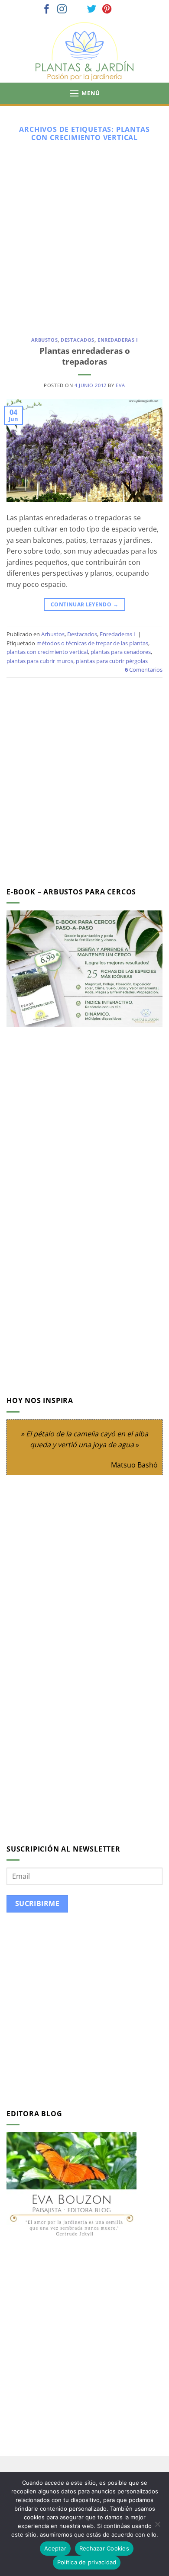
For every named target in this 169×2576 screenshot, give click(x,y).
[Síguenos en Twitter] (92, 10)
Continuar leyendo (84, 604)
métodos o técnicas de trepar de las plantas (92, 643)
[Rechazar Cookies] (157, 2527)
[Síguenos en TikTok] (77, 10)
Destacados (78, 340)
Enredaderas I (118, 340)
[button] (84, 93)
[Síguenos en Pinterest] (107, 10)
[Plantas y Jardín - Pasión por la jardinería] (84, 51)
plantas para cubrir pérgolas (112, 661)
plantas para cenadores (121, 652)
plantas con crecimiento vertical (47, 652)
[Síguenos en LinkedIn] (122, 10)
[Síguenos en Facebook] (47, 10)
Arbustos (44, 340)
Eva (120, 385)
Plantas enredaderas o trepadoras (85, 356)
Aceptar (55, 2548)
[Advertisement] (84, 236)
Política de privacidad (87, 2562)
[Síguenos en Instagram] (62, 10)
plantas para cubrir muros (40, 661)
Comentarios (144, 670)
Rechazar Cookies (104, 2548)
